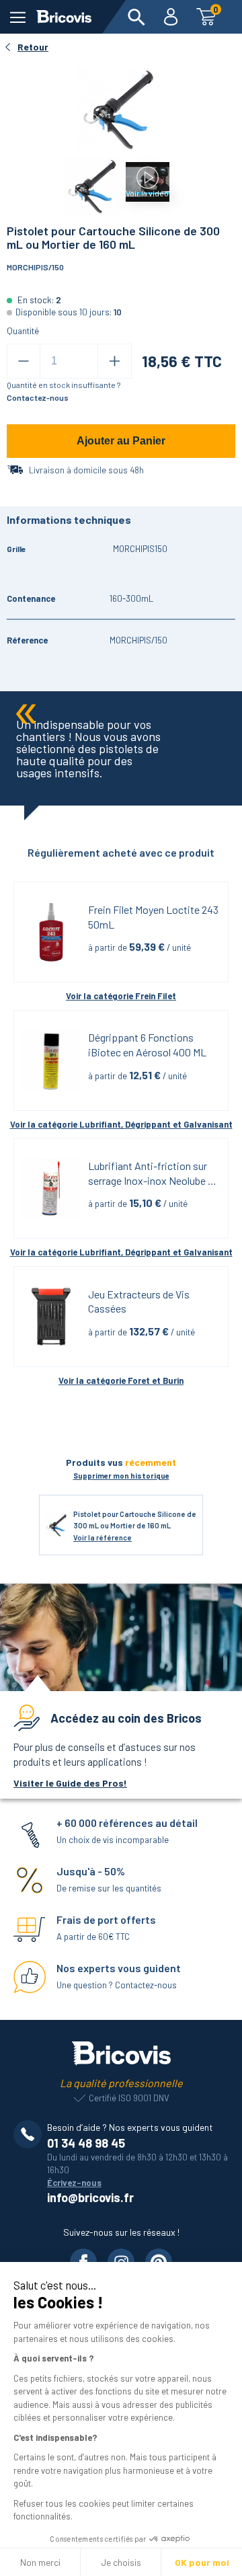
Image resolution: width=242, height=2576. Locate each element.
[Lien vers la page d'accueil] (64, 17)
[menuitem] (136, 17)
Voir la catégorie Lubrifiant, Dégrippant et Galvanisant (121, 1124)
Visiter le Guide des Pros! (70, 1783)
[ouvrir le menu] (18, 17)
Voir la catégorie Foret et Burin (121, 1380)
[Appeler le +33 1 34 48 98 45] (30, 2134)
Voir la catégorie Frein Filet (121, 996)
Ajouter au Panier (121, 441)
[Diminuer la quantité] (24, 361)
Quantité (23, 331)
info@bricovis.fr (90, 2197)
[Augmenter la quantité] (115, 361)
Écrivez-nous (74, 2183)
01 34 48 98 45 (86, 2143)
